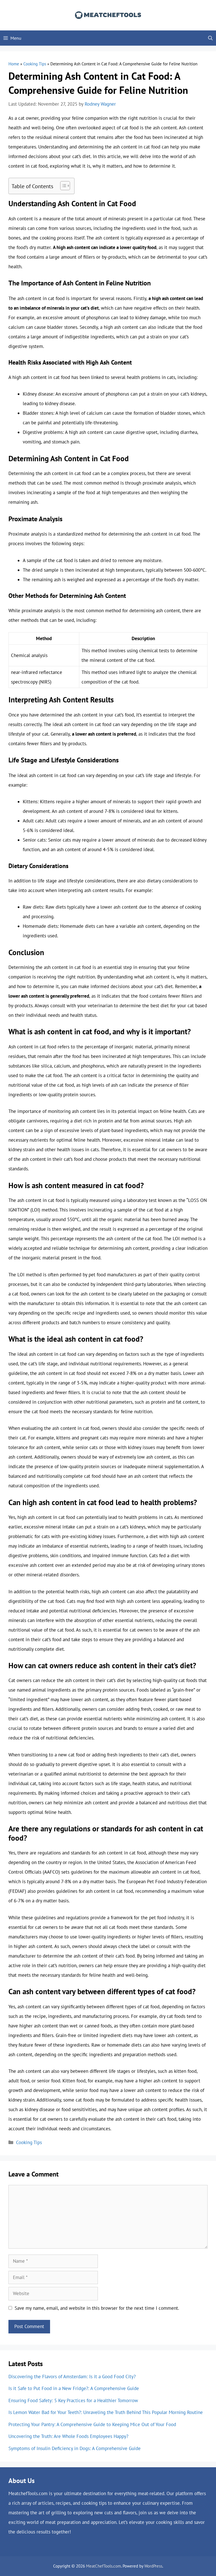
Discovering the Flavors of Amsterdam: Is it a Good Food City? (72, 2377)
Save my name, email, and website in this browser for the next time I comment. (97, 2308)
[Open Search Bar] (210, 38)
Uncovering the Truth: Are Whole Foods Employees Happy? (68, 2436)
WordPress (153, 2566)
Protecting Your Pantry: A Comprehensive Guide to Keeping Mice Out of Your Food (92, 2424)
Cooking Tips (35, 64)
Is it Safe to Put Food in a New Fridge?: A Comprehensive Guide (74, 2388)
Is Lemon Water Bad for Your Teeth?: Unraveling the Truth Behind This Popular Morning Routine (106, 2412)
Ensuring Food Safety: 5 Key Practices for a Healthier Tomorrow (73, 2400)
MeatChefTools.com (103, 2566)
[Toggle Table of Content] (62, 186)
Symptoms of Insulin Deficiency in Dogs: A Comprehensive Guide (75, 2448)
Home (14, 64)
